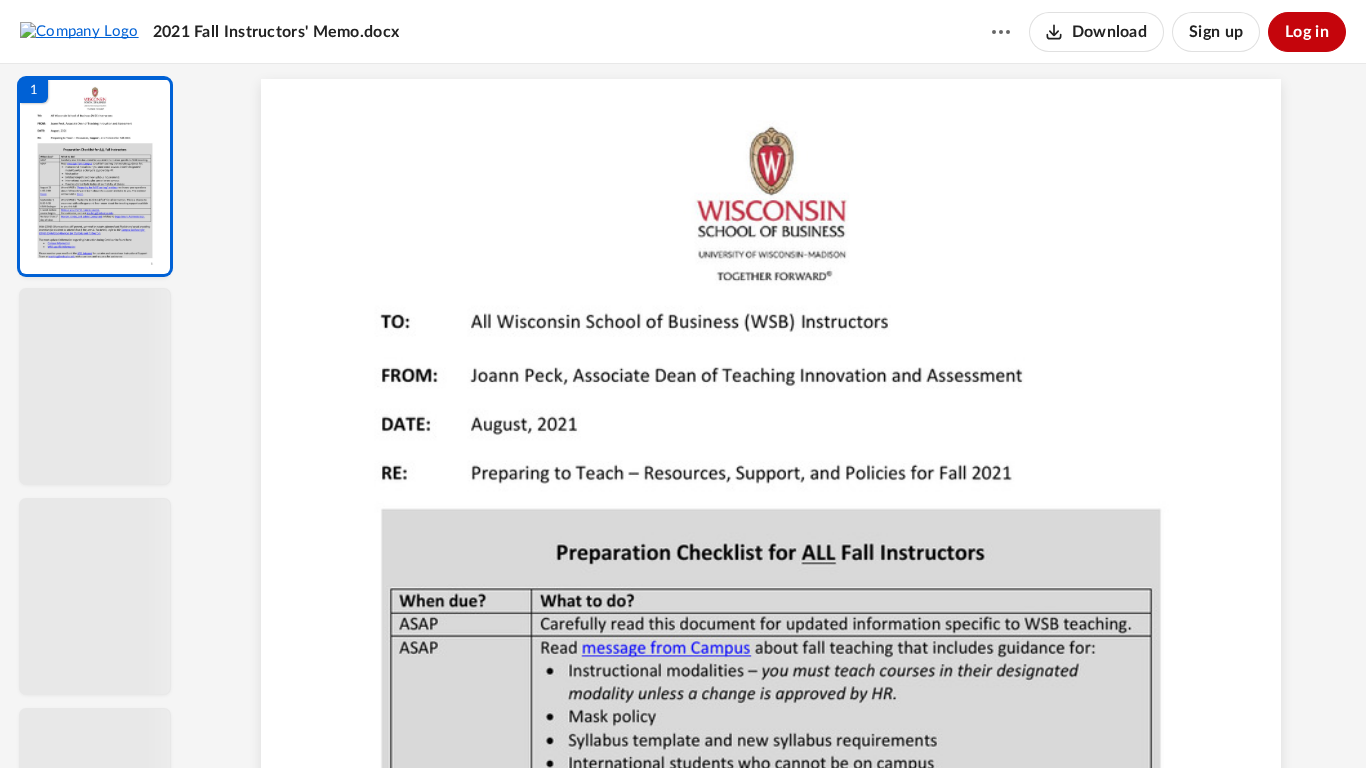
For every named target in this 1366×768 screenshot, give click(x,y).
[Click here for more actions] (1001, 32)
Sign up (1216, 32)
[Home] (79, 31)
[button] (95, 176)
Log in (1307, 32)
